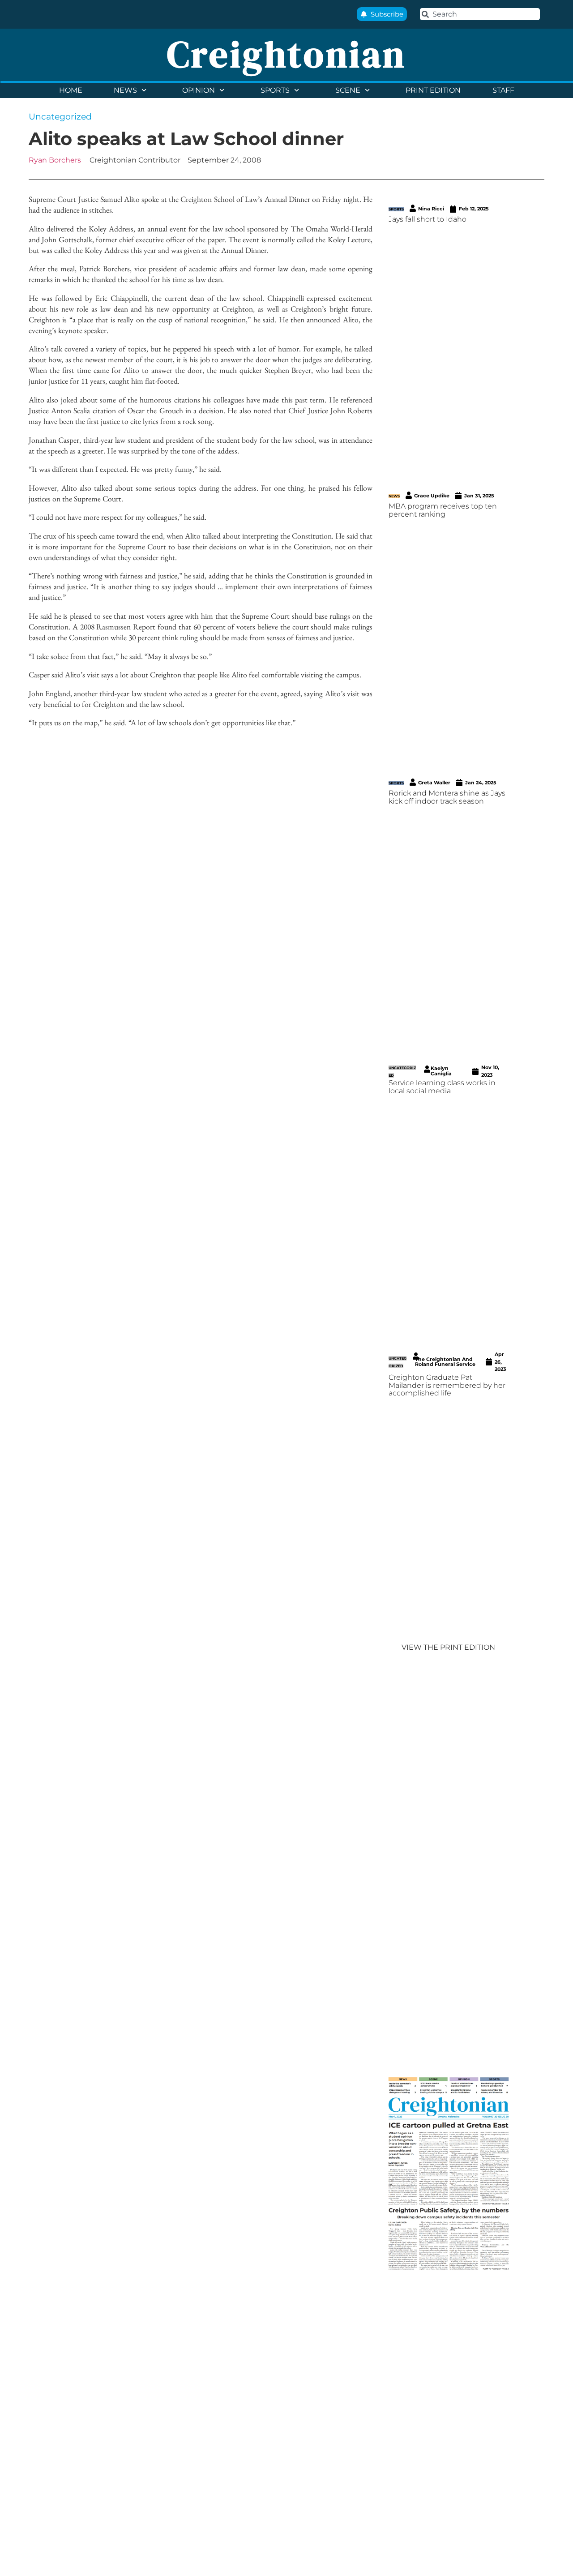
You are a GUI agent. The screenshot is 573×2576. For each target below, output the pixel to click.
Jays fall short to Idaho (428, 219)
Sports (275, 90)
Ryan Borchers (55, 160)
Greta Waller (434, 783)
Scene (348, 90)
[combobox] (480, 14)
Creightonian (286, 54)
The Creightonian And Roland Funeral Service (445, 1362)
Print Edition (433, 90)
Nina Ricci (431, 209)
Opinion (199, 90)
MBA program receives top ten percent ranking (443, 510)
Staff (503, 90)
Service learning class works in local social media (442, 1087)
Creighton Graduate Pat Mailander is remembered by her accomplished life (447, 1385)
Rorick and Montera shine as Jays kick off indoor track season (447, 797)
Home (71, 90)
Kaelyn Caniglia (441, 1071)
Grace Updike (432, 496)
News (125, 90)
